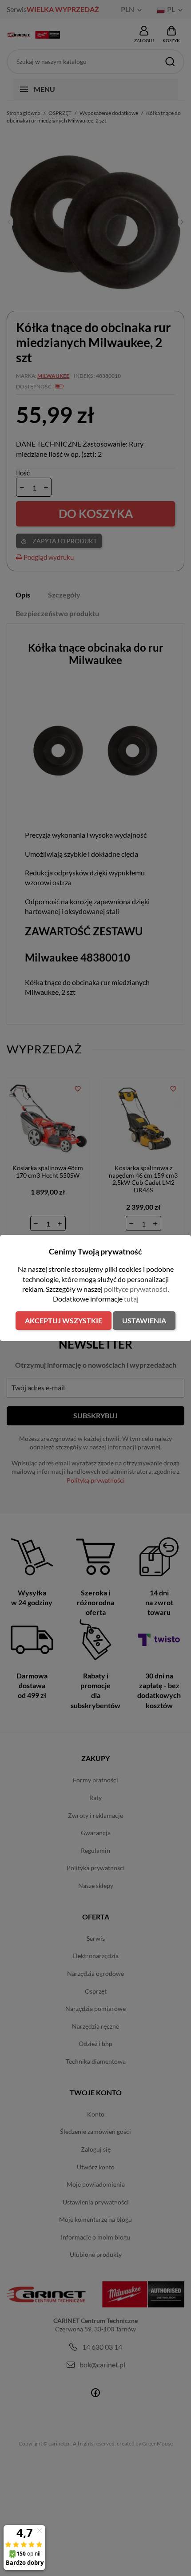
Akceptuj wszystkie (64, 1320)
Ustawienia (144, 1320)
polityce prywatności (136, 1289)
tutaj (131, 1299)
